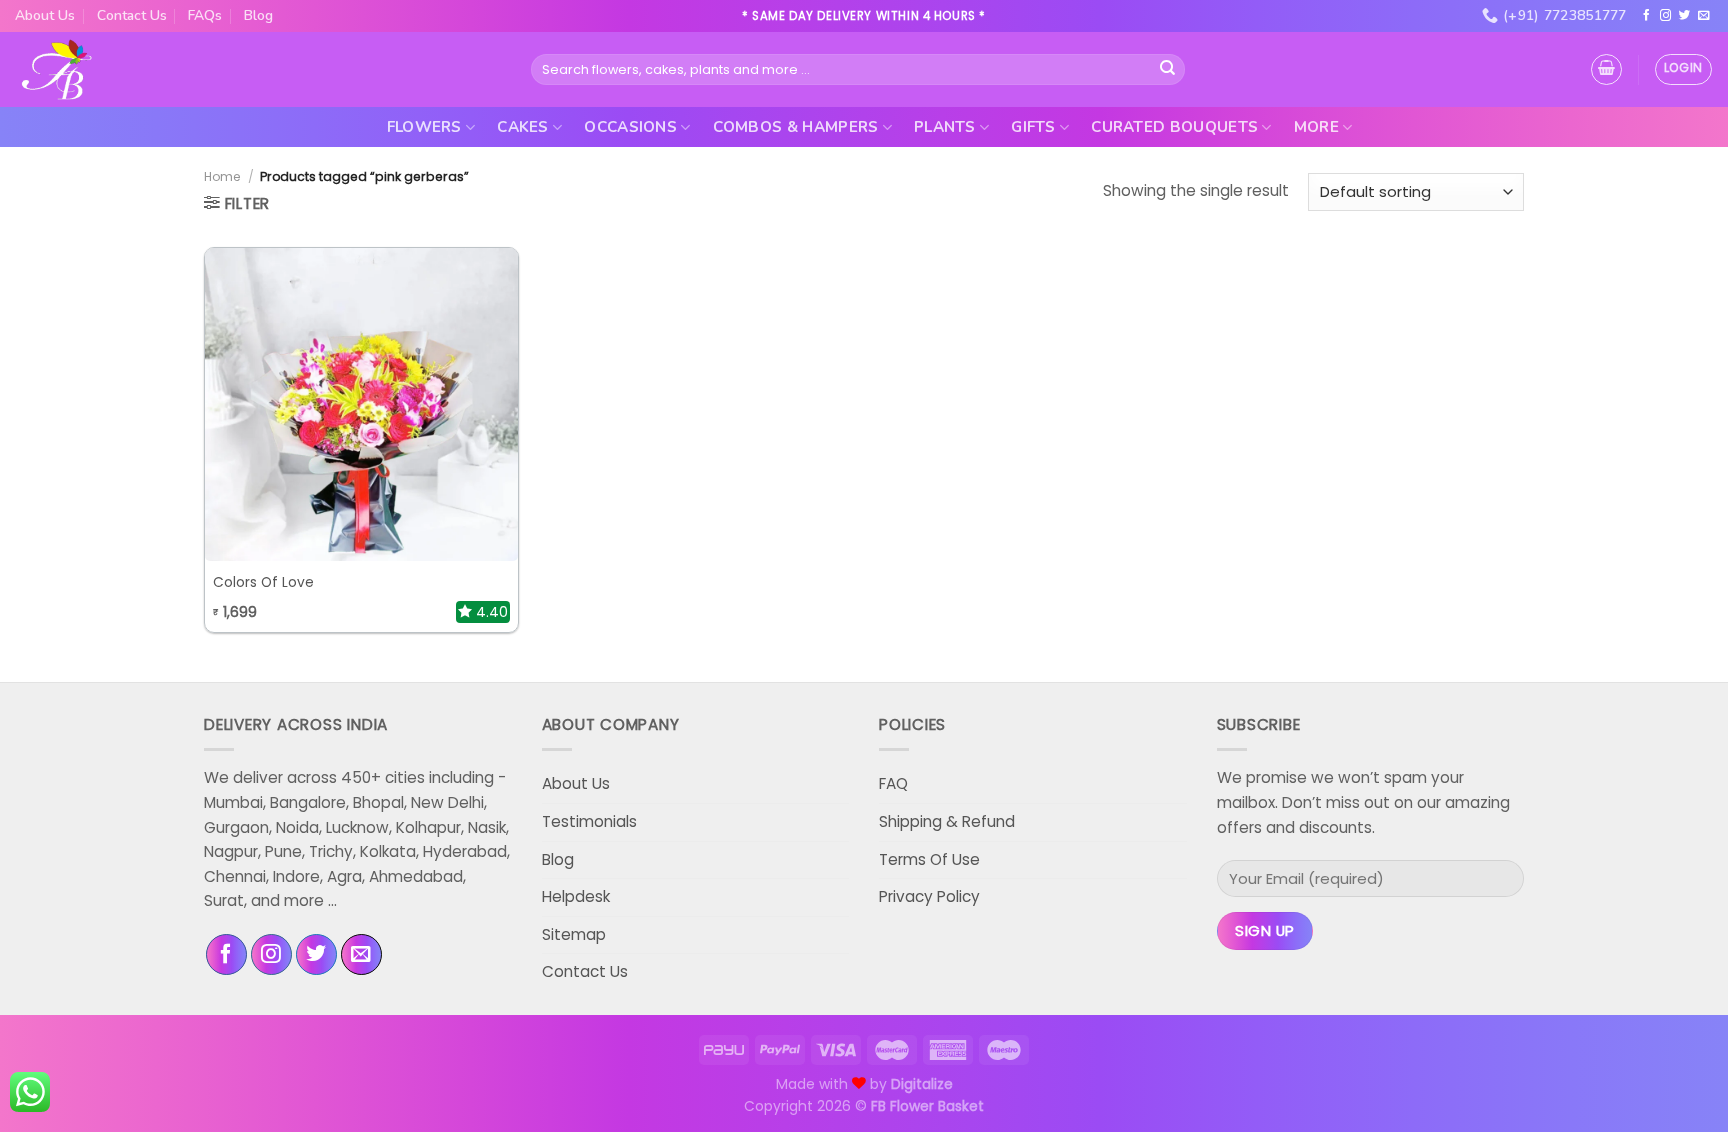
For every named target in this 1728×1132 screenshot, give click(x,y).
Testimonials (589, 821)
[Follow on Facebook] (1647, 16)
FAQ (893, 783)
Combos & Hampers (796, 127)
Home (222, 176)
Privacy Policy (929, 896)
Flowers (424, 127)
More (1316, 127)
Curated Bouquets (1174, 127)
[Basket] (1606, 69)
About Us (45, 15)
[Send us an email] (1704, 16)
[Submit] (1168, 69)
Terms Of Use (929, 859)
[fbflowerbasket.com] (57, 70)
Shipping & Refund (947, 821)
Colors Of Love (263, 583)
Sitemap (574, 934)
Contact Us (132, 15)
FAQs (205, 15)
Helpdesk (576, 896)
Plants (945, 127)
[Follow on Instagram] (1666, 16)
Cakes (523, 127)
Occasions (630, 127)
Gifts (1033, 127)
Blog (258, 15)
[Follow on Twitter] (1685, 16)
